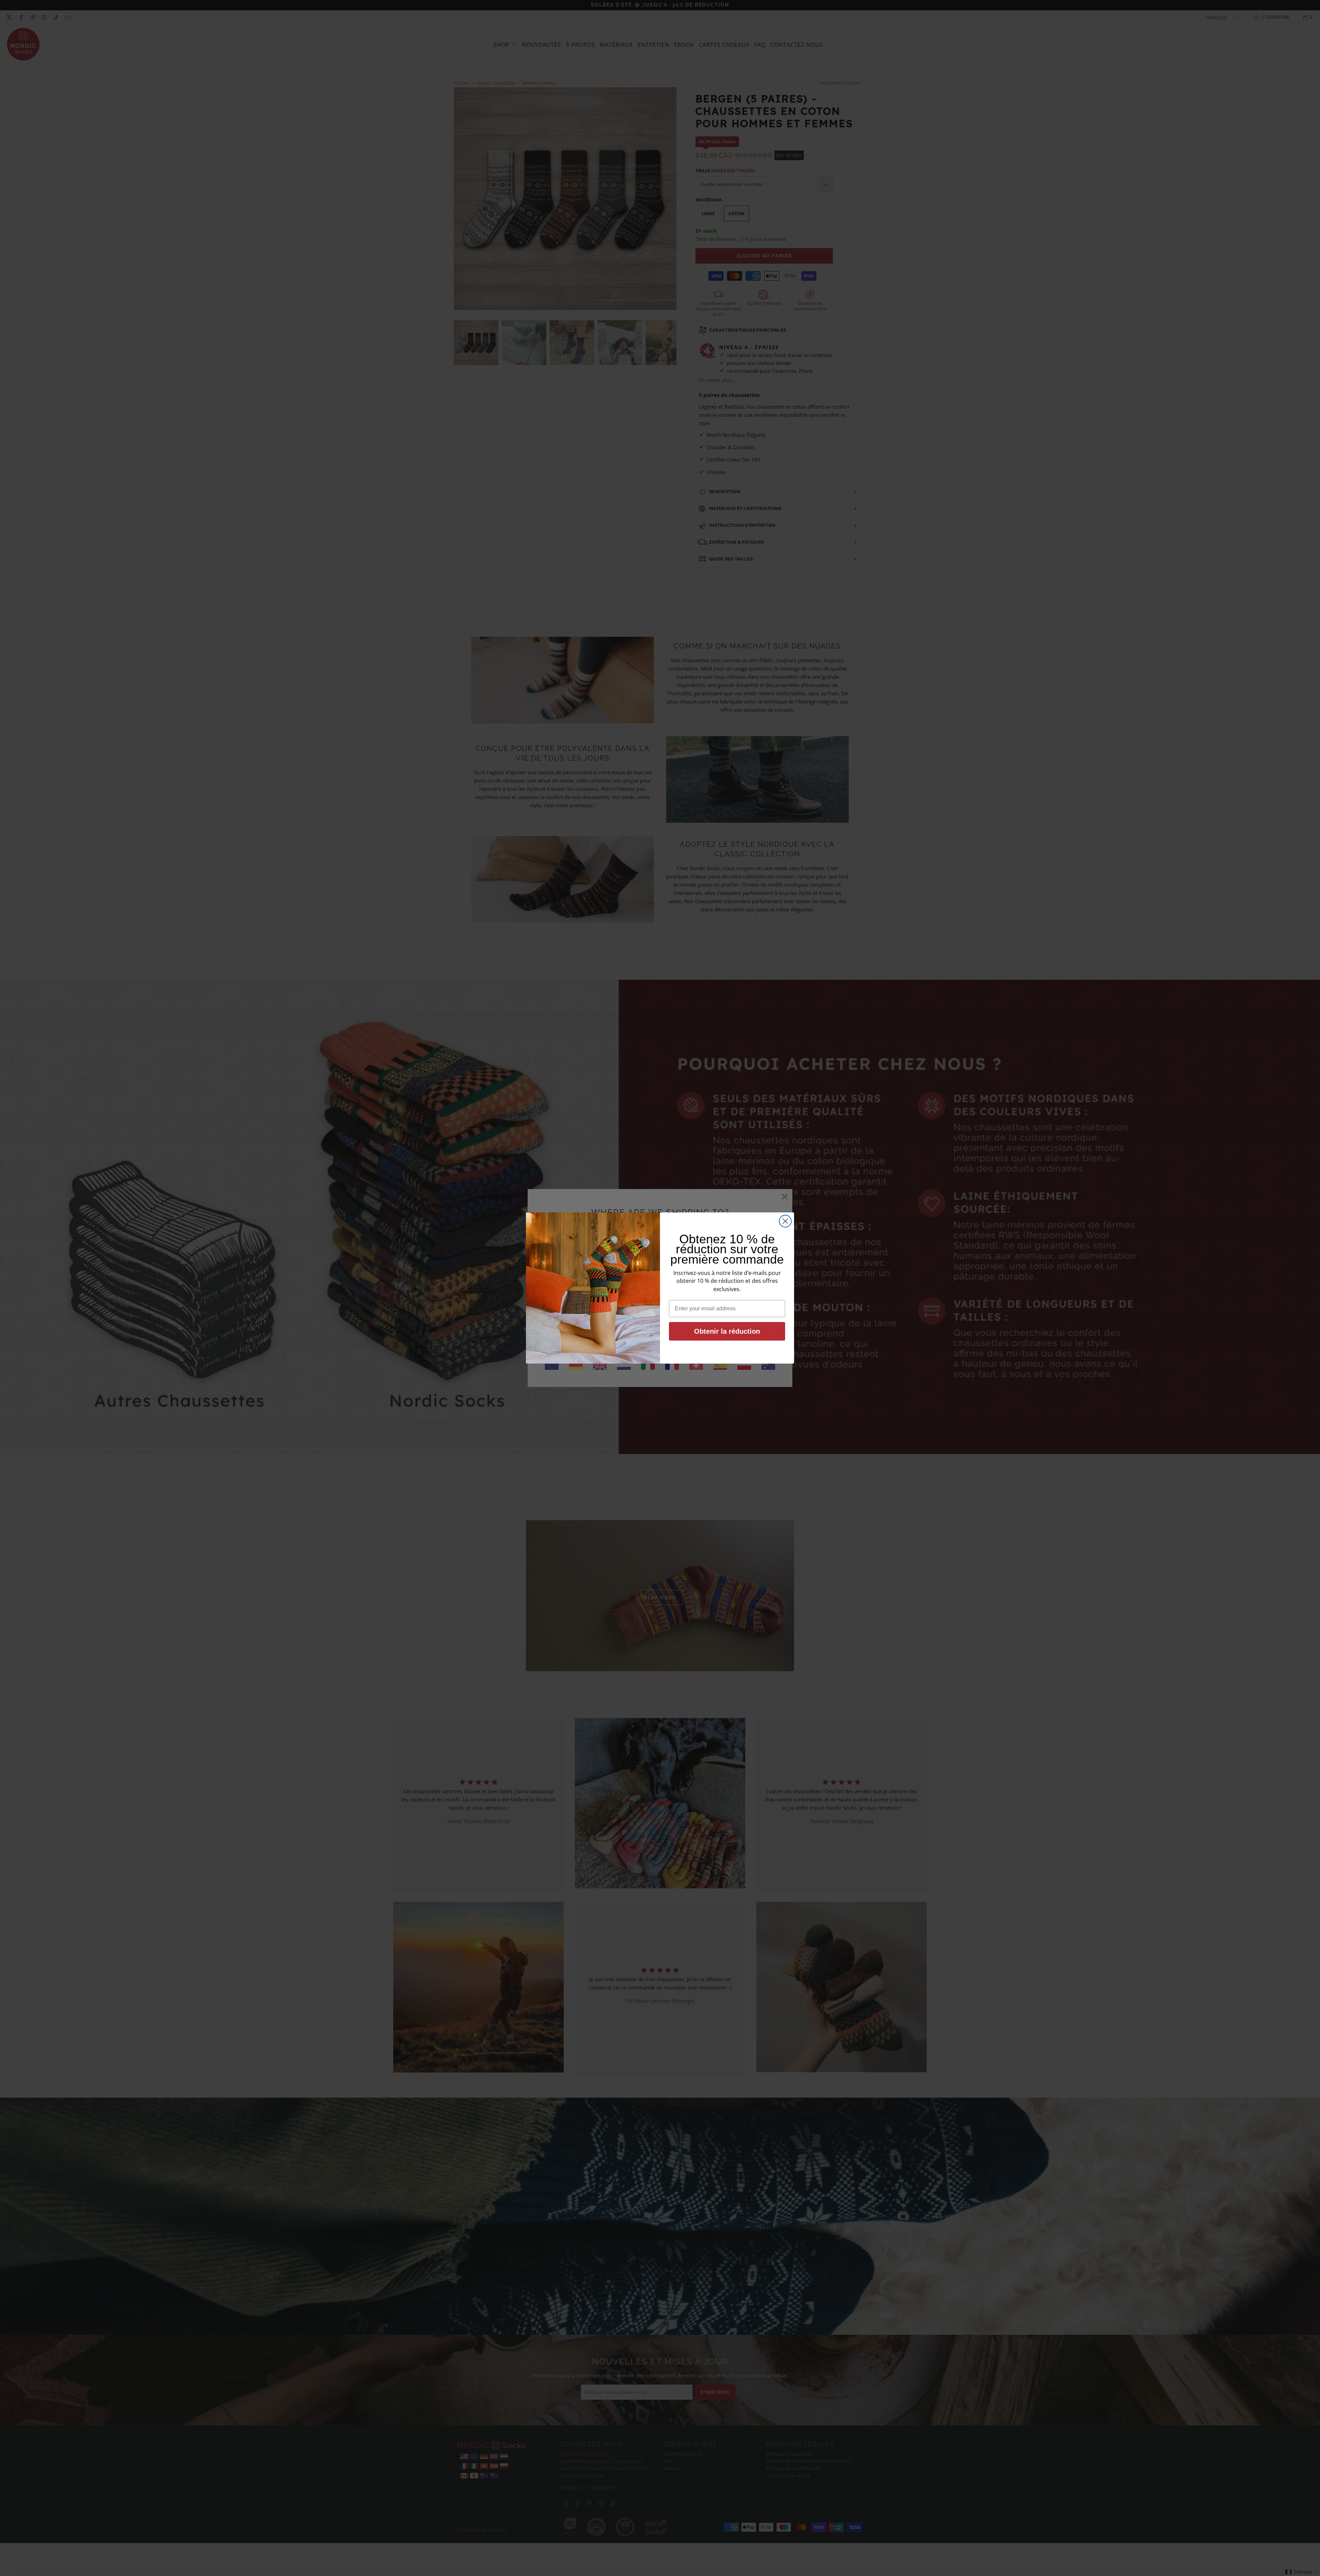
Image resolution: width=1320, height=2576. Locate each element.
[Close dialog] (785, 1221)
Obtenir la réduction (727, 1331)
